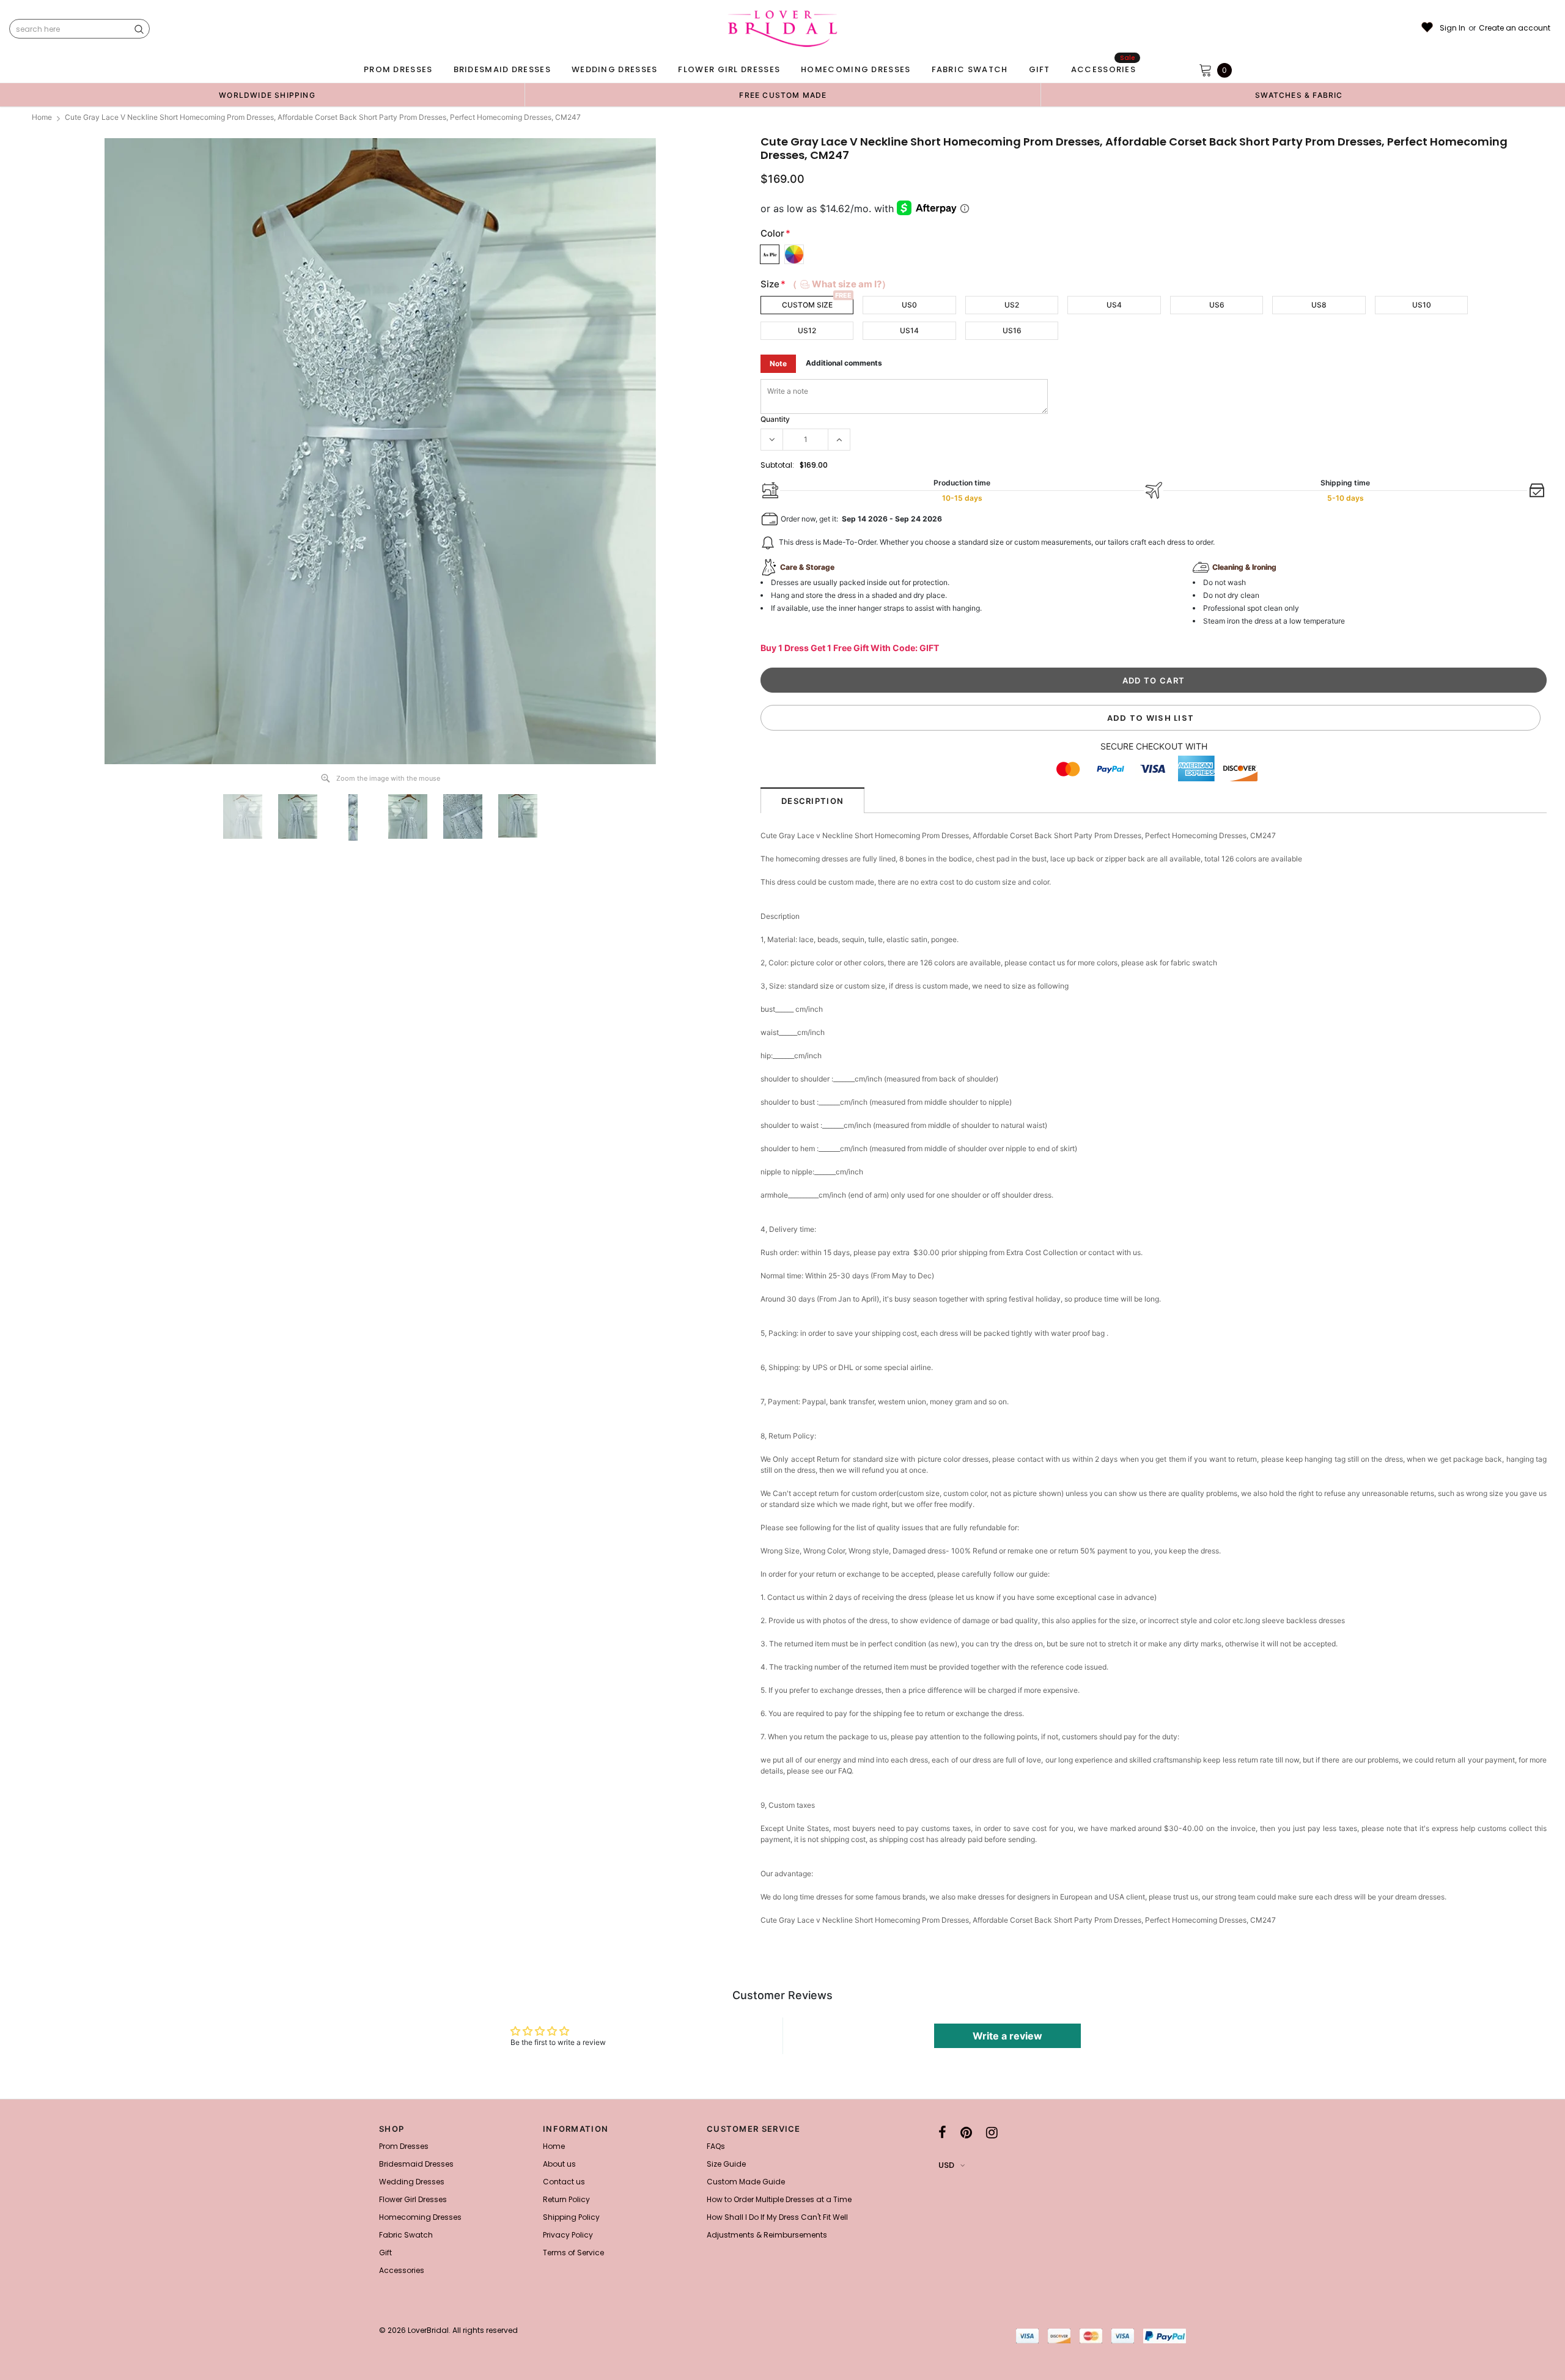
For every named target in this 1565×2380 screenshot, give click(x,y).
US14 (909, 330)
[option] (267, 95)
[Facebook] (942, 2132)
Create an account (1515, 28)
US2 (1012, 305)
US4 (1114, 305)
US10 (1422, 305)
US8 (1319, 305)
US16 (1012, 330)
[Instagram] (992, 2132)
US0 (909, 305)
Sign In (1453, 28)
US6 (1217, 305)
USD (946, 2165)
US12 (807, 330)
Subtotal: (777, 465)
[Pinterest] (966, 2132)
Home (42, 117)
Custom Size (807, 305)
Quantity (775, 419)
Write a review (1007, 2036)
